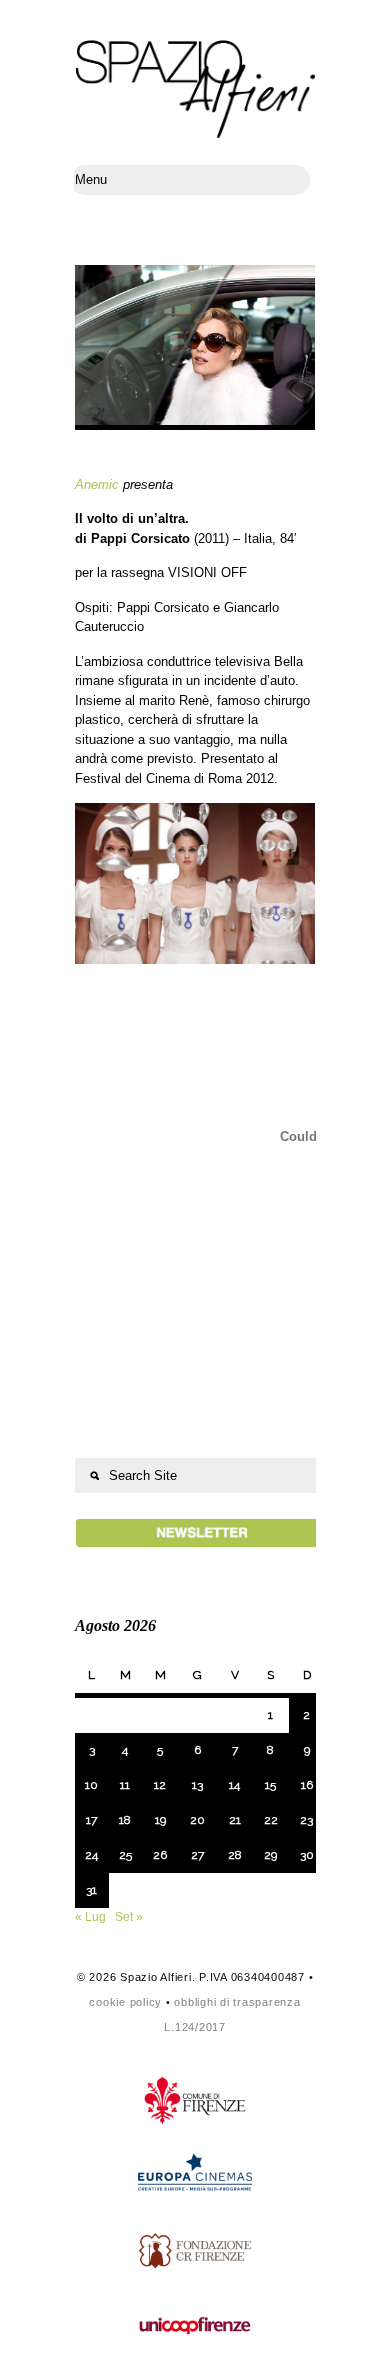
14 (234, 1785)
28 (235, 1855)
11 (125, 1785)
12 (160, 1785)
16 (307, 1785)
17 (91, 1820)
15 (270, 1785)
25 (125, 1855)
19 (160, 1820)
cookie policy (125, 2002)
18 (125, 1820)
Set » (129, 1917)
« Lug (90, 1917)
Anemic (97, 484)
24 (91, 1855)
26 (160, 1855)
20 (197, 1820)
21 (235, 1820)
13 (197, 1785)
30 (307, 1855)
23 (306, 1820)
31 (91, 1890)
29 (270, 1855)
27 (197, 1855)
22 (271, 1820)
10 (91, 1785)
